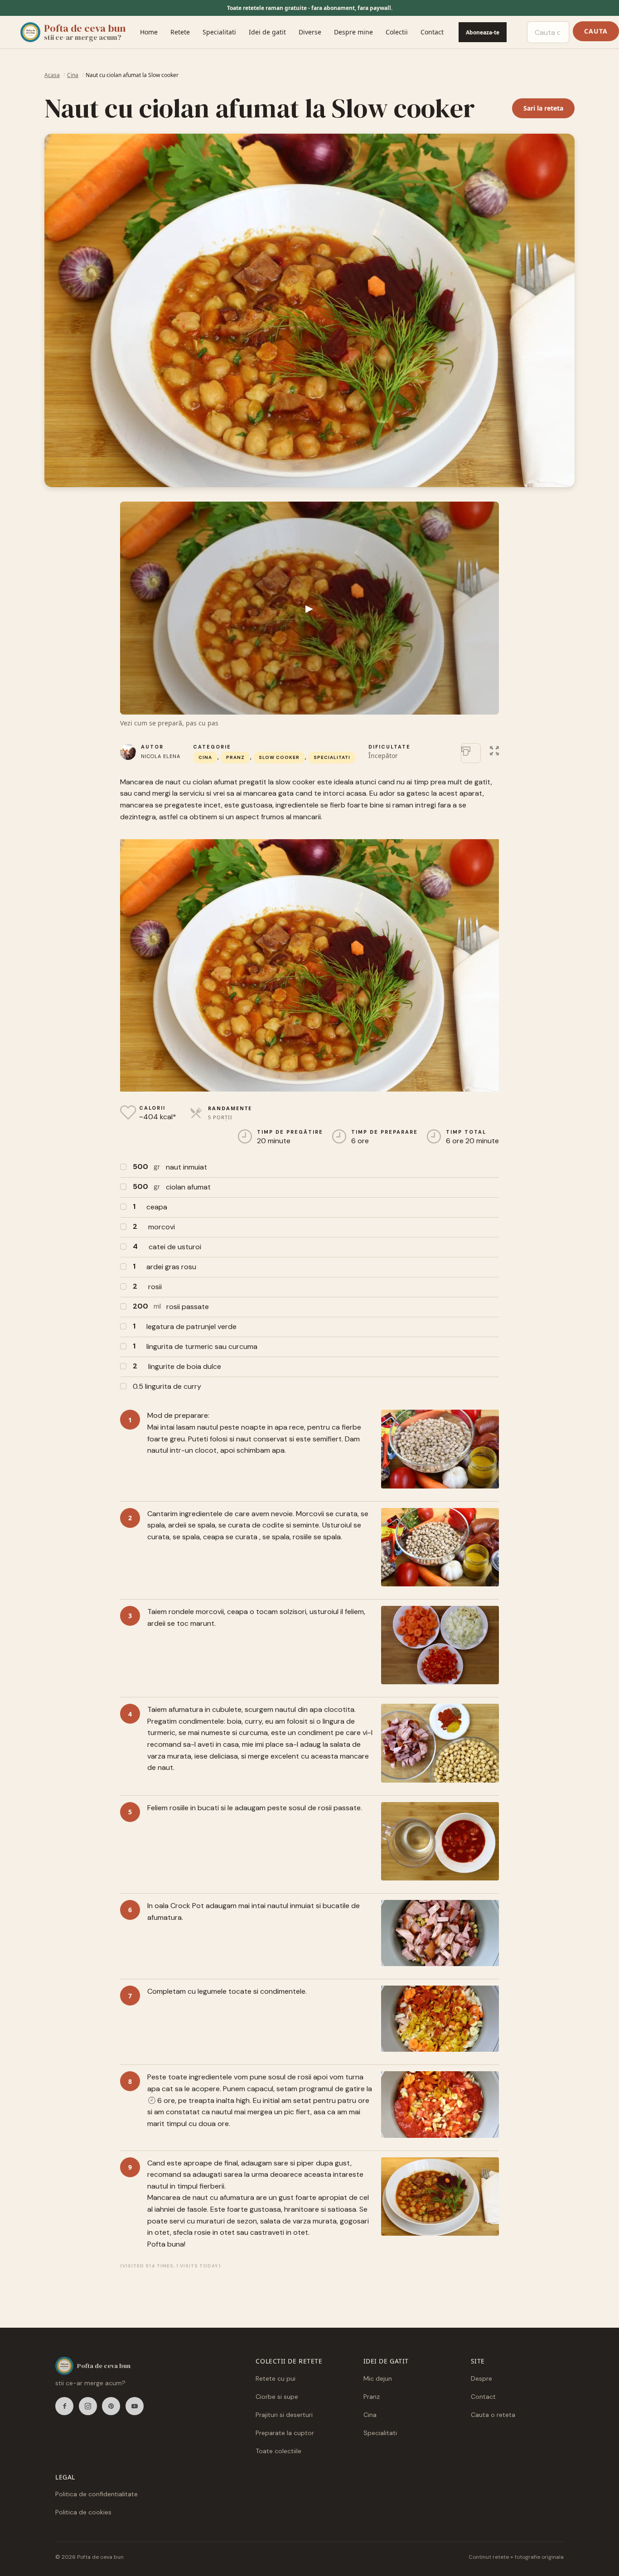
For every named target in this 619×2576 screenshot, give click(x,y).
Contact (432, 32)
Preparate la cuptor (285, 2433)
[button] (494, 749)
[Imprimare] (471, 753)
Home (149, 32)
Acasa (52, 75)
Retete (180, 32)
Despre (481, 2378)
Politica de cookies (83, 2512)
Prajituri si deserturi (284, 2415)
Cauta (596, 31)
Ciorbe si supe (277, 2397)
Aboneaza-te (483, 32)
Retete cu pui (276, 2378)
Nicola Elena (161, 756)
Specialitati (219, 32)
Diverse (310, 32)
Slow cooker (279, 757)
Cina (73, 75)
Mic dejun (378, 2378)
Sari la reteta (543, 108)
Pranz (235, 757)
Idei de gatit (267, 32)
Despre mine (353, 32)
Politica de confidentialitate (97, 2494)
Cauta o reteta (493, 2415)
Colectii (397, 32)
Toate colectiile (278, 2451)
